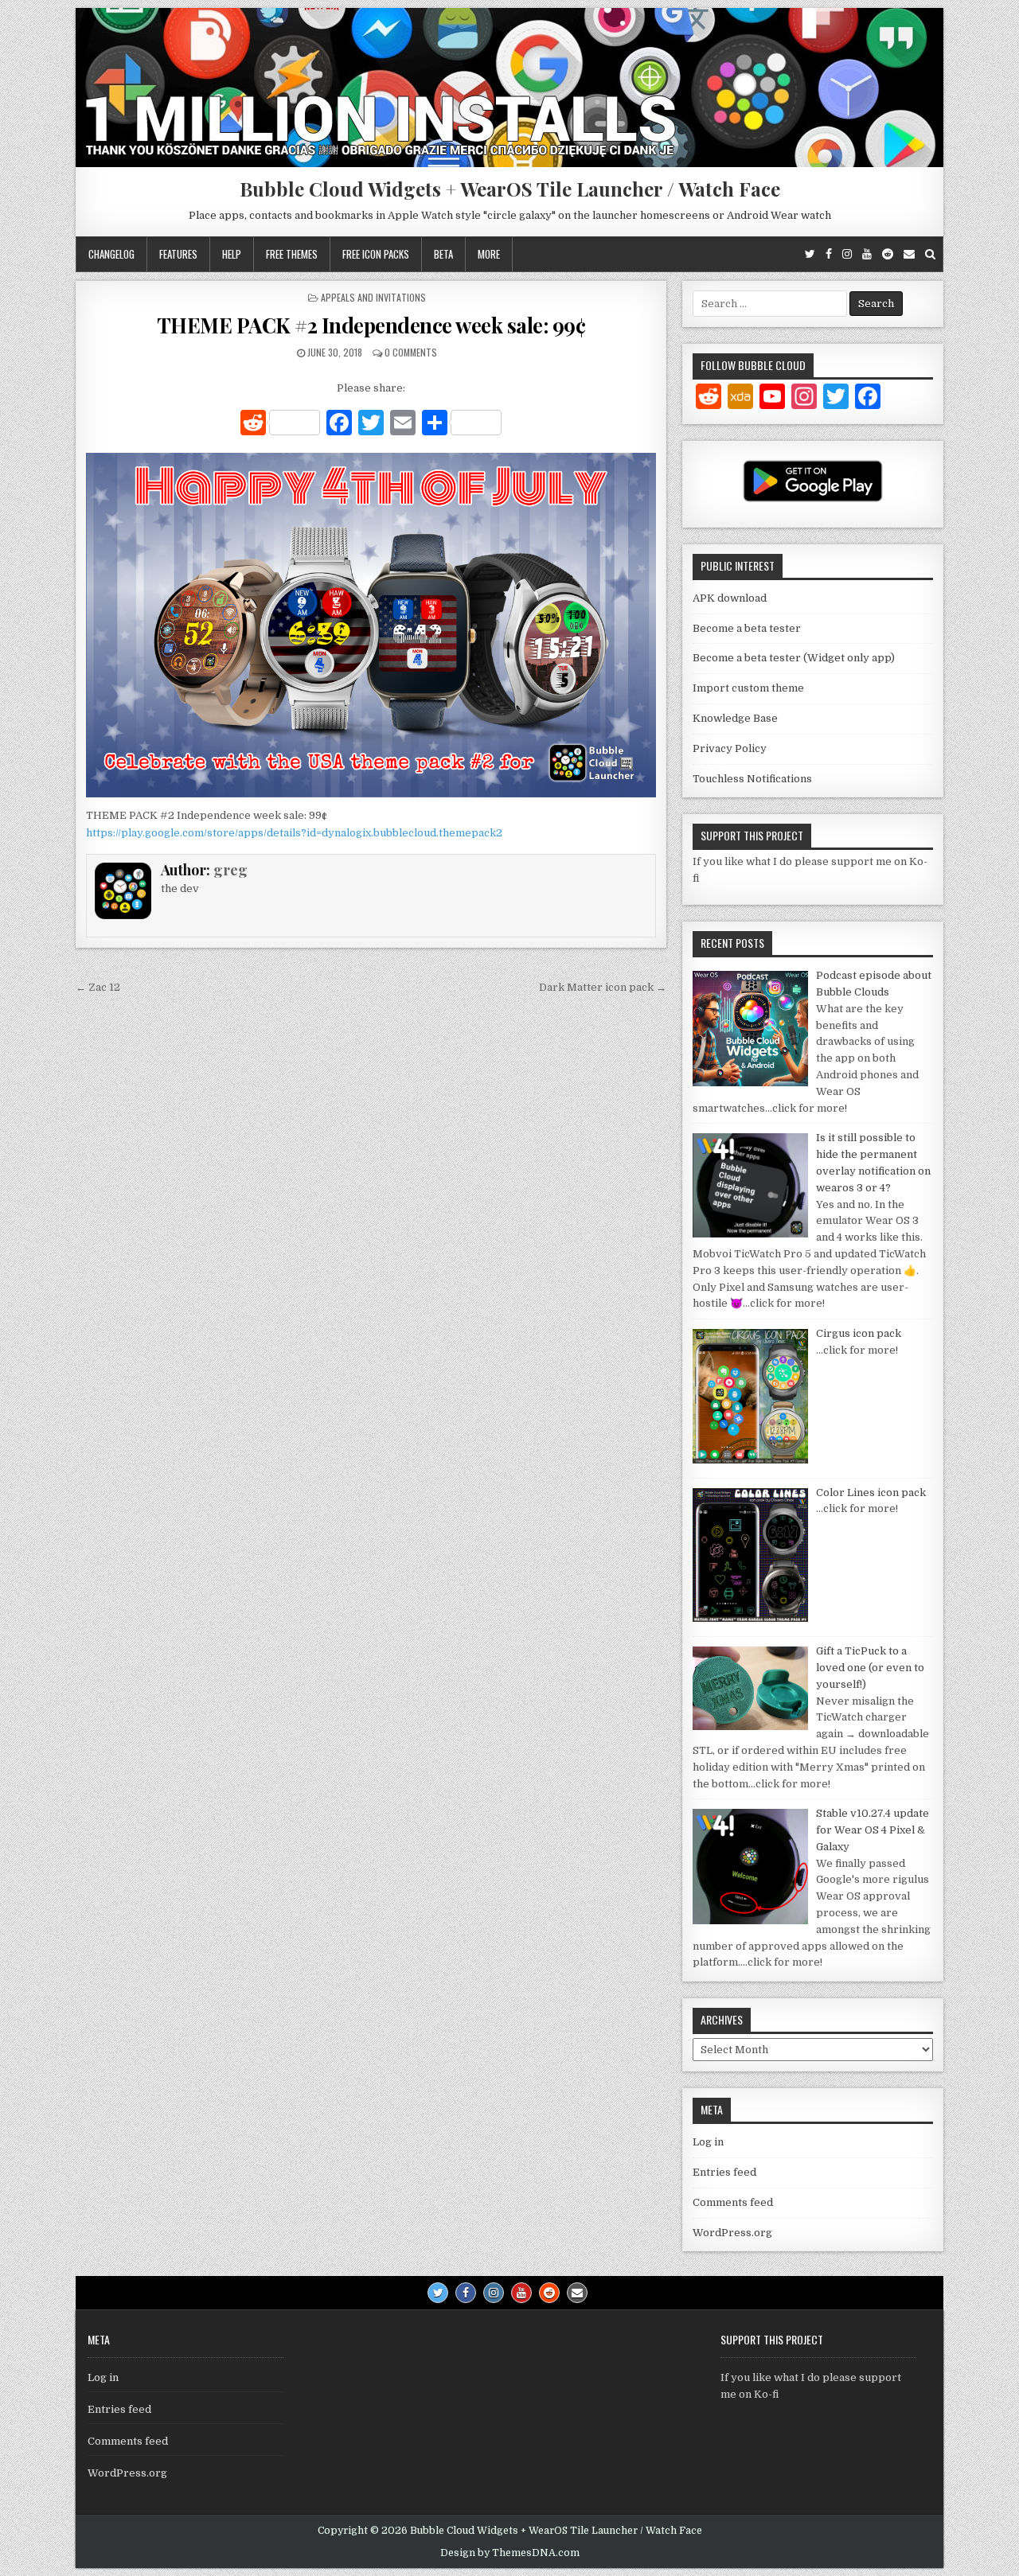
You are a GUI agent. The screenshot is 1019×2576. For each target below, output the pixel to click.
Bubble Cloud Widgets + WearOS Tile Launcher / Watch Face (510, 189)
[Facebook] (829, 254)
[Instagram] (847, 254)
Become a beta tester (747, 628)
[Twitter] (810, 254)
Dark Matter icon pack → (603, 987)
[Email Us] (909, 254)
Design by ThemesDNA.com (510, 2553)
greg (230, 870)
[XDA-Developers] (740, 399)
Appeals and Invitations (373, 297)
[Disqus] (371, 1219)
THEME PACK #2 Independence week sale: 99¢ (371, 325)
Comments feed (733, 2202)
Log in (708, 2142)
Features (178, 254)
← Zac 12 (98, 987)
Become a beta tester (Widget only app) (794, 658)
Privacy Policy (730, 748)
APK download (730, 598)
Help (232, 254)
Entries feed (724, 2172)
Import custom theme (748, 688)
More (489, 254)
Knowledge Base (735, 718)
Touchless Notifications (752, 779)
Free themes (292, 254)
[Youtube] (867, 254)
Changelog (111, 254)
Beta (443, 254)
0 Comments (411, 352)
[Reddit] (888, 254)
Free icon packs (376, 254)
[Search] (930, 254)
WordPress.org (732, 2233)
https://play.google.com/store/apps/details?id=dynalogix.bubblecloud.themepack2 (294, 833)
